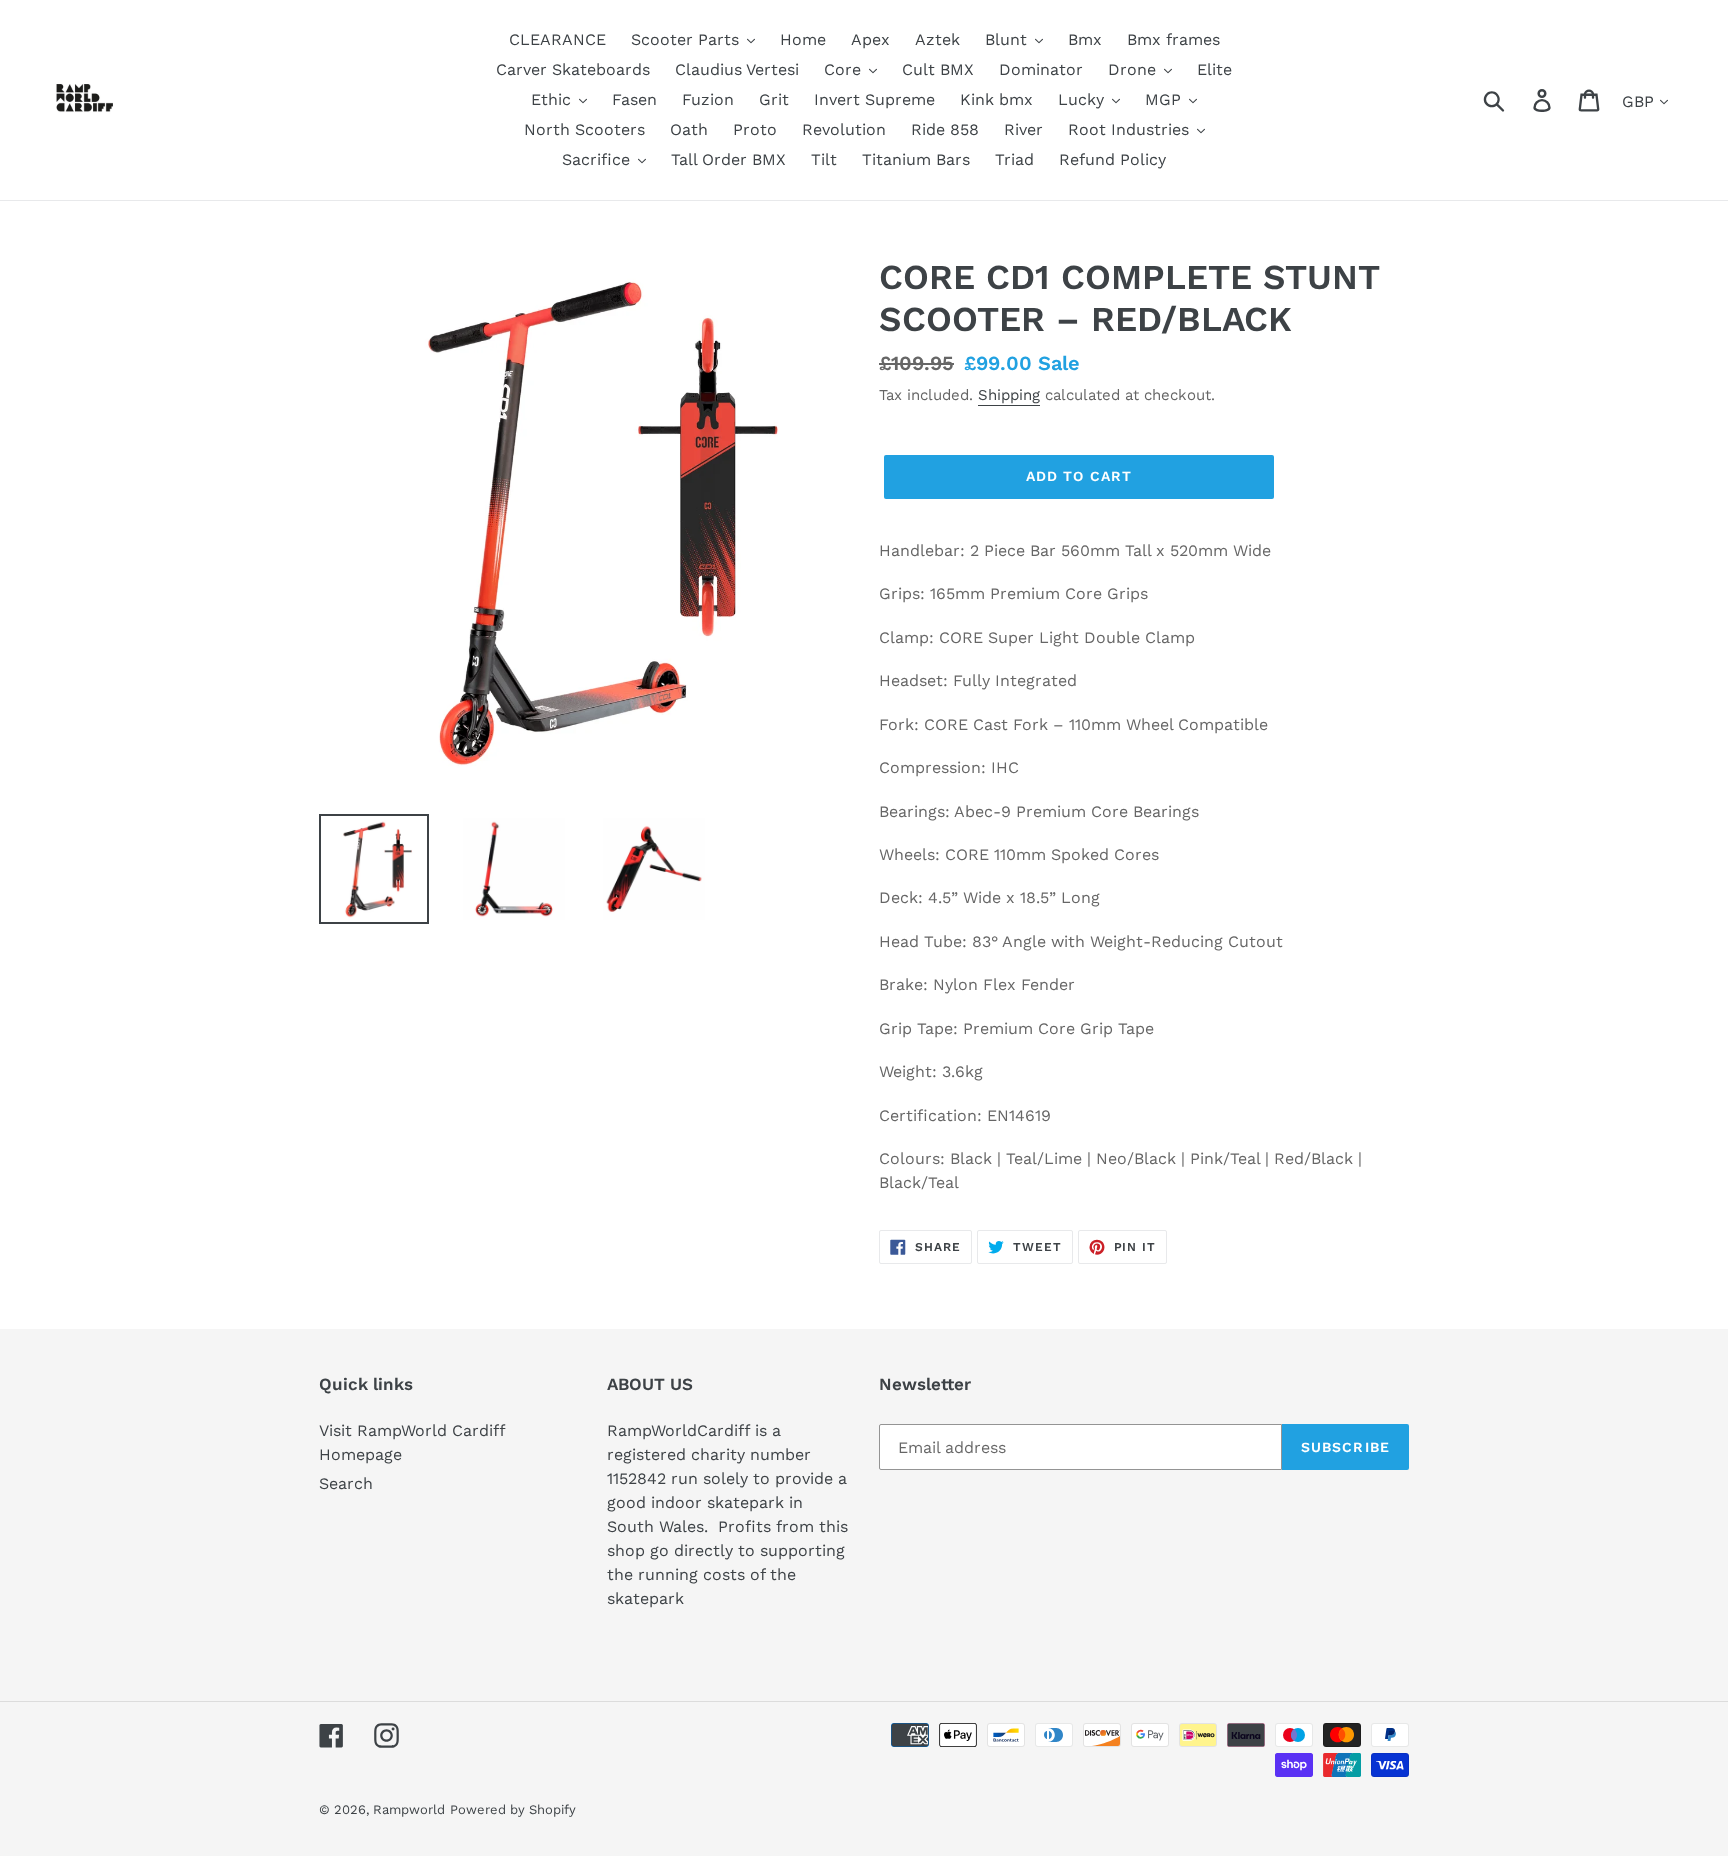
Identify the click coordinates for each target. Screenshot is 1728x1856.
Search (346, 1483)
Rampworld (409, 1809)
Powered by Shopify (513, 1809)
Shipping (1009, 395)
